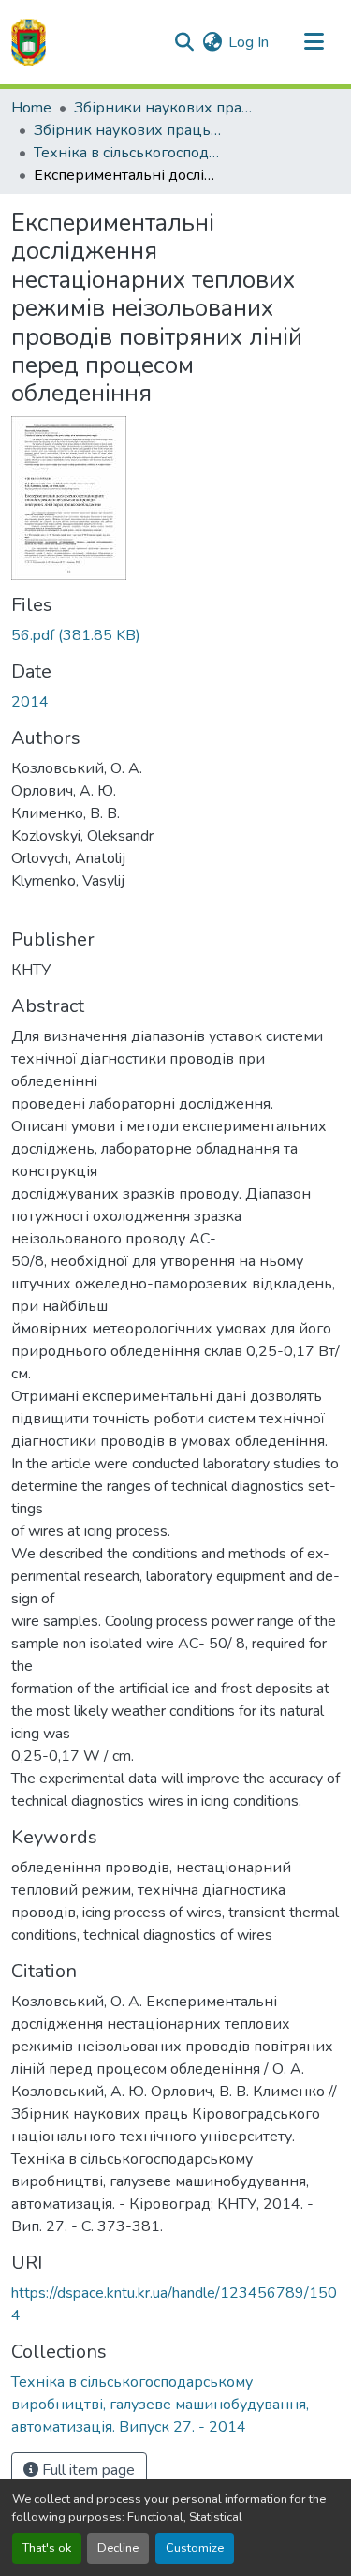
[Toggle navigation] (314, 42)
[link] (175, 635)
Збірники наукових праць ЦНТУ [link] (168, 108)
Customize (195, 2548)
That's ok (47, 2548)
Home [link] (31, 108)
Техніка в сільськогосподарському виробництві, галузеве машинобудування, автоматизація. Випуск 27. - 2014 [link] (127, 153)
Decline (118, 2548)
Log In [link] (249, 42)
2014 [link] (30, 702)
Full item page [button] (87, 2470)
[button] (29, 42)
